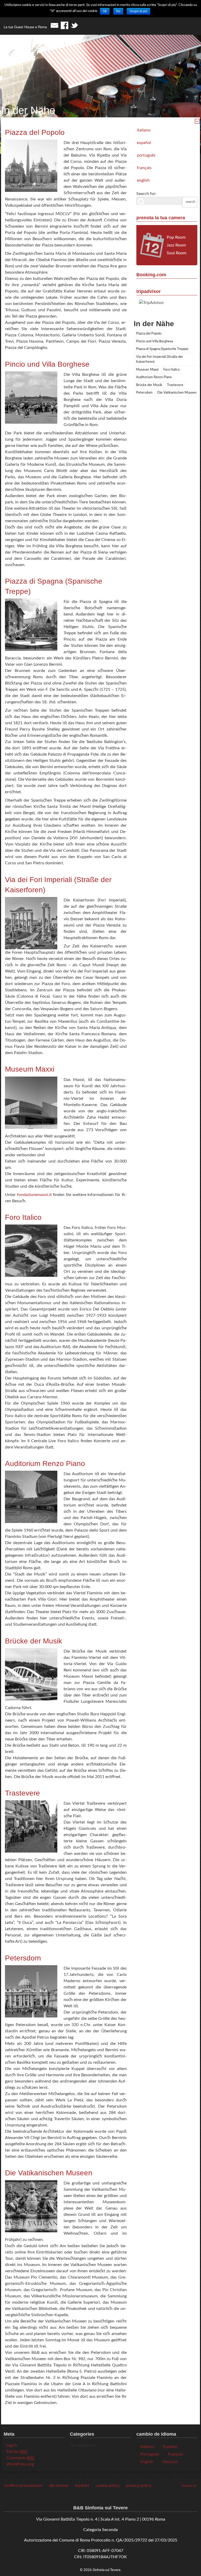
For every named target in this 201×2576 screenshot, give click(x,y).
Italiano (144, 130)
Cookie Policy (108, 2486)
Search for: (146, 194)
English (143, 180)
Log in (12, 2445)
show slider (197, 121)
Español (144, 143)
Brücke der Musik (149, 385)
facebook (64, 25)
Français (144, 168)
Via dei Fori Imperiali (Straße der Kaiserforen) (160, 360)
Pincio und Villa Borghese (155, 341)
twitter (74, 25)
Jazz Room (176, 245)
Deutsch (170, 2462)
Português (146, 155)
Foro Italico (171, 370)
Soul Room (177, 253)
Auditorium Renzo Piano (154, 377)
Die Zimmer (59, 2486)
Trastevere (175, 385)
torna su (189, 2486)
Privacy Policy (139, 2486)
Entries (17, 2452)
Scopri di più (138, 11)
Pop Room (176, 237)
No (118, 11)
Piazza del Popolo (149, 334)
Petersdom (144, 393)
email (54, 25)
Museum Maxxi (147, 370)
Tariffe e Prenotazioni (23, 2486)
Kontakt (82, 2486)
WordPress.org (20, 2464)
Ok (105, 11)
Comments (20, 2458)
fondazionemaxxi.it (34, 1195)
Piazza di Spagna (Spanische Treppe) (162, 349)
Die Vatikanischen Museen (177, 393)
